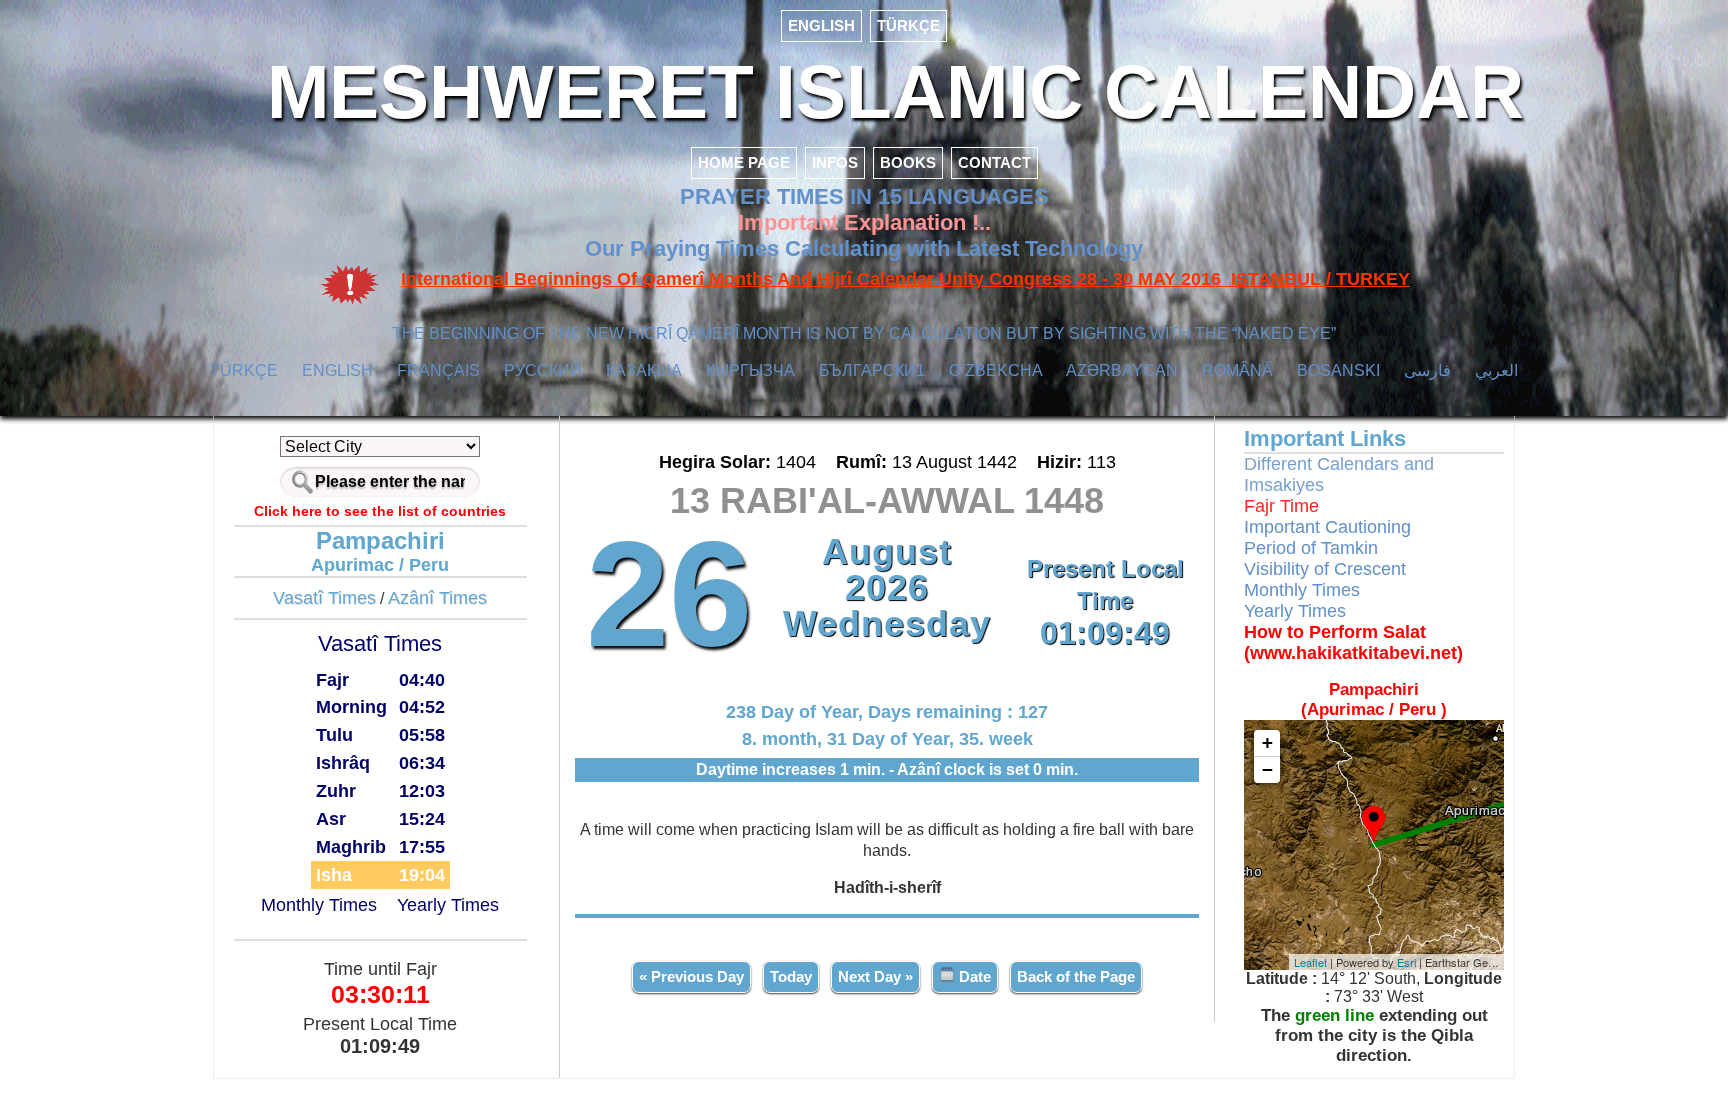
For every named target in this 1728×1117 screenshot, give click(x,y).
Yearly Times (448, 905)
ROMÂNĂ (1237, 370)
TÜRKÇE (908, 25)
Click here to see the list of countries (380, 511)
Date (973, 976)
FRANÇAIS (438, 370)
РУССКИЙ (543, 370)
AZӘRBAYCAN (1122, 370)
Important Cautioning (1327, 527)
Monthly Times (319, 905)
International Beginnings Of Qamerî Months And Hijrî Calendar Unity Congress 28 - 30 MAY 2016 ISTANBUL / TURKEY (905, 279)
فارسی (1427, 370)
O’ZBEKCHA (996, 370)
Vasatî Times (324, 598)
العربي (1496, 370)
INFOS (835, 162)
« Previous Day (691, 976)
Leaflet (1310, 962)
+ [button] (1267, 742)
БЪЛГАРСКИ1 (872, 370)
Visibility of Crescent (1325, 569)
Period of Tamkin (1311, 548)
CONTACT (994, 162)
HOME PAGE (744, 162)
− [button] (1267, 769)
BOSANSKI (1338, 370)
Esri (1406, 962)
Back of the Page (1076, 976)
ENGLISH (821, 25)
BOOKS (908, 162)
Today (791, 976)
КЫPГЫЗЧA (750, 370)
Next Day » (875, 976)
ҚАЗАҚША (644, 370)
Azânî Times (437, 598)
